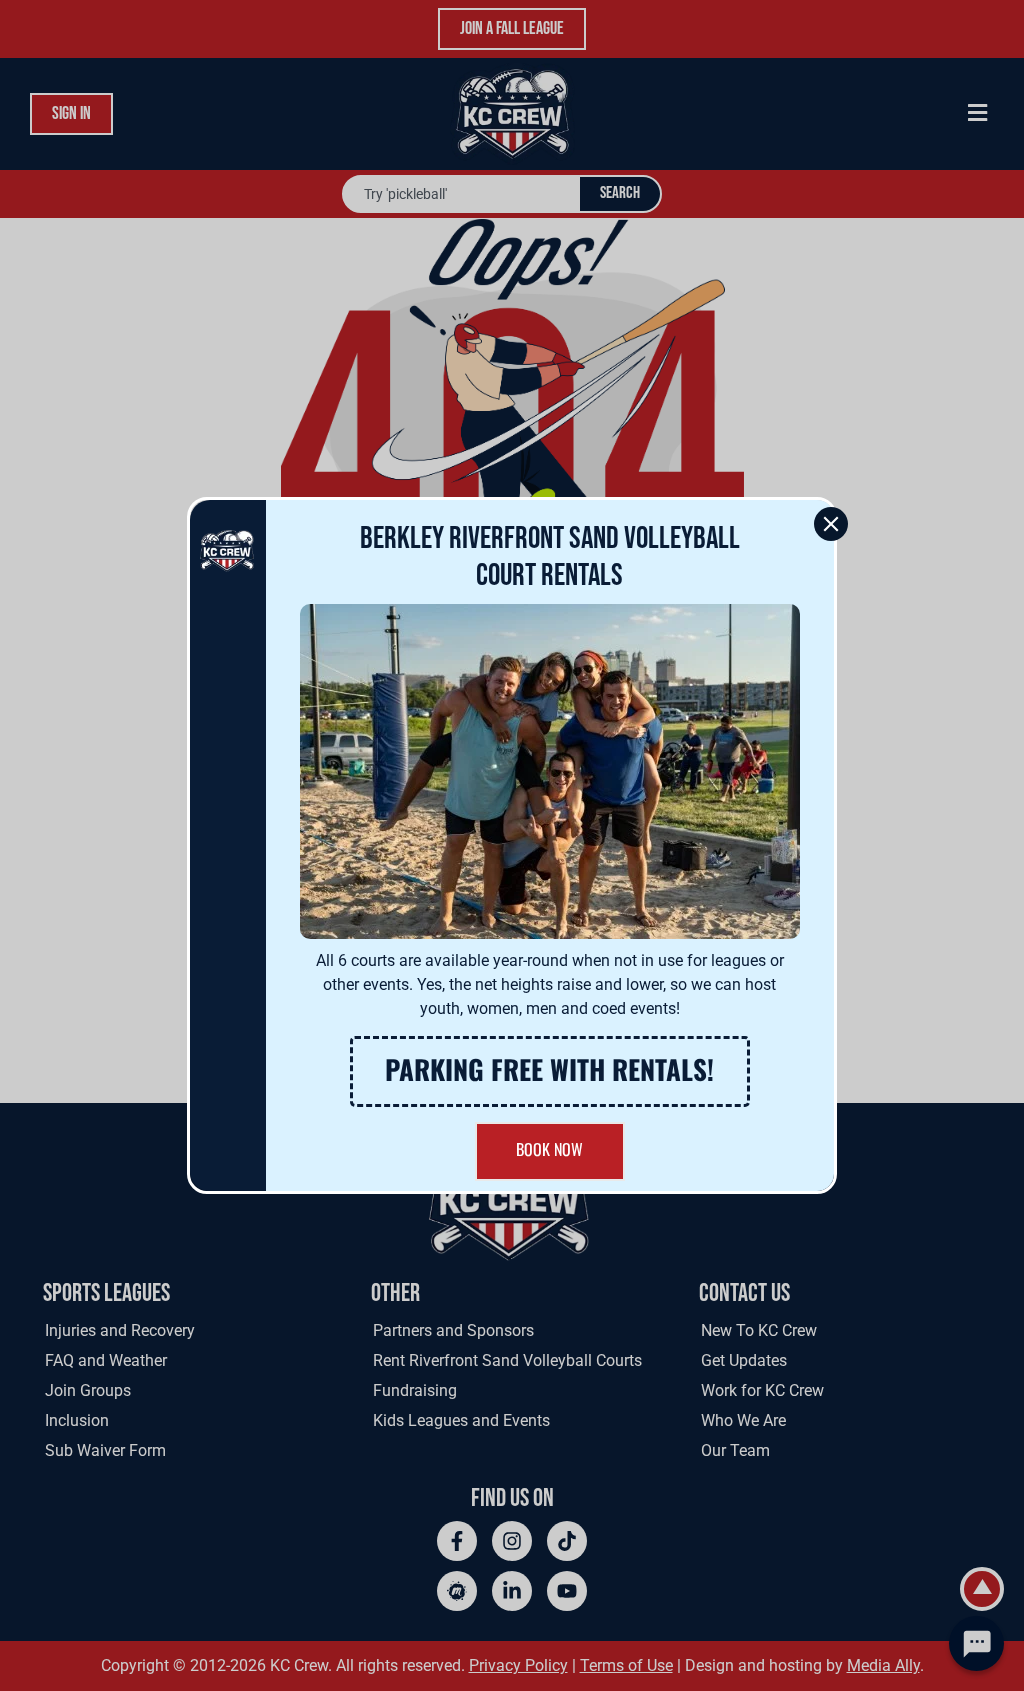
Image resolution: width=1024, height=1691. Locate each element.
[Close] (831, 524)
